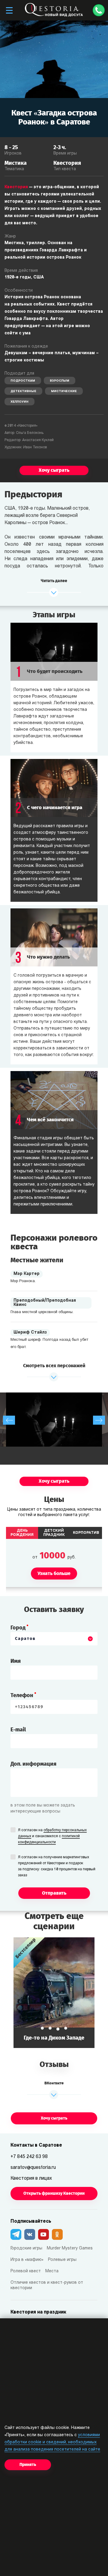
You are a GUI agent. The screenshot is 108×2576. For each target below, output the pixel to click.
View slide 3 (58, 2029)
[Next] (99, 1420)
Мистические (64, 391)
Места (52, 2271)
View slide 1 (42, 2028)
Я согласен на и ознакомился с (52, 1836)
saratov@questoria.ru (33, 2168)
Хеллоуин (19, 402)
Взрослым (60, 381)
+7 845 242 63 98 (29, 2157)
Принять (28, 2465)
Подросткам (23, 381)
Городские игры (26, 2248)
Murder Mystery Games (70, 2248)
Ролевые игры (62, 2260)
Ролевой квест (26, 2271)
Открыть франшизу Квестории (54, 2193)
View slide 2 (50, 2028)
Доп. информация (33, 1764)
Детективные (23, 391)
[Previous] (9, 1420)
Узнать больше (54, 1993)
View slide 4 (66, 2028)
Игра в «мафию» (27, 2260)
